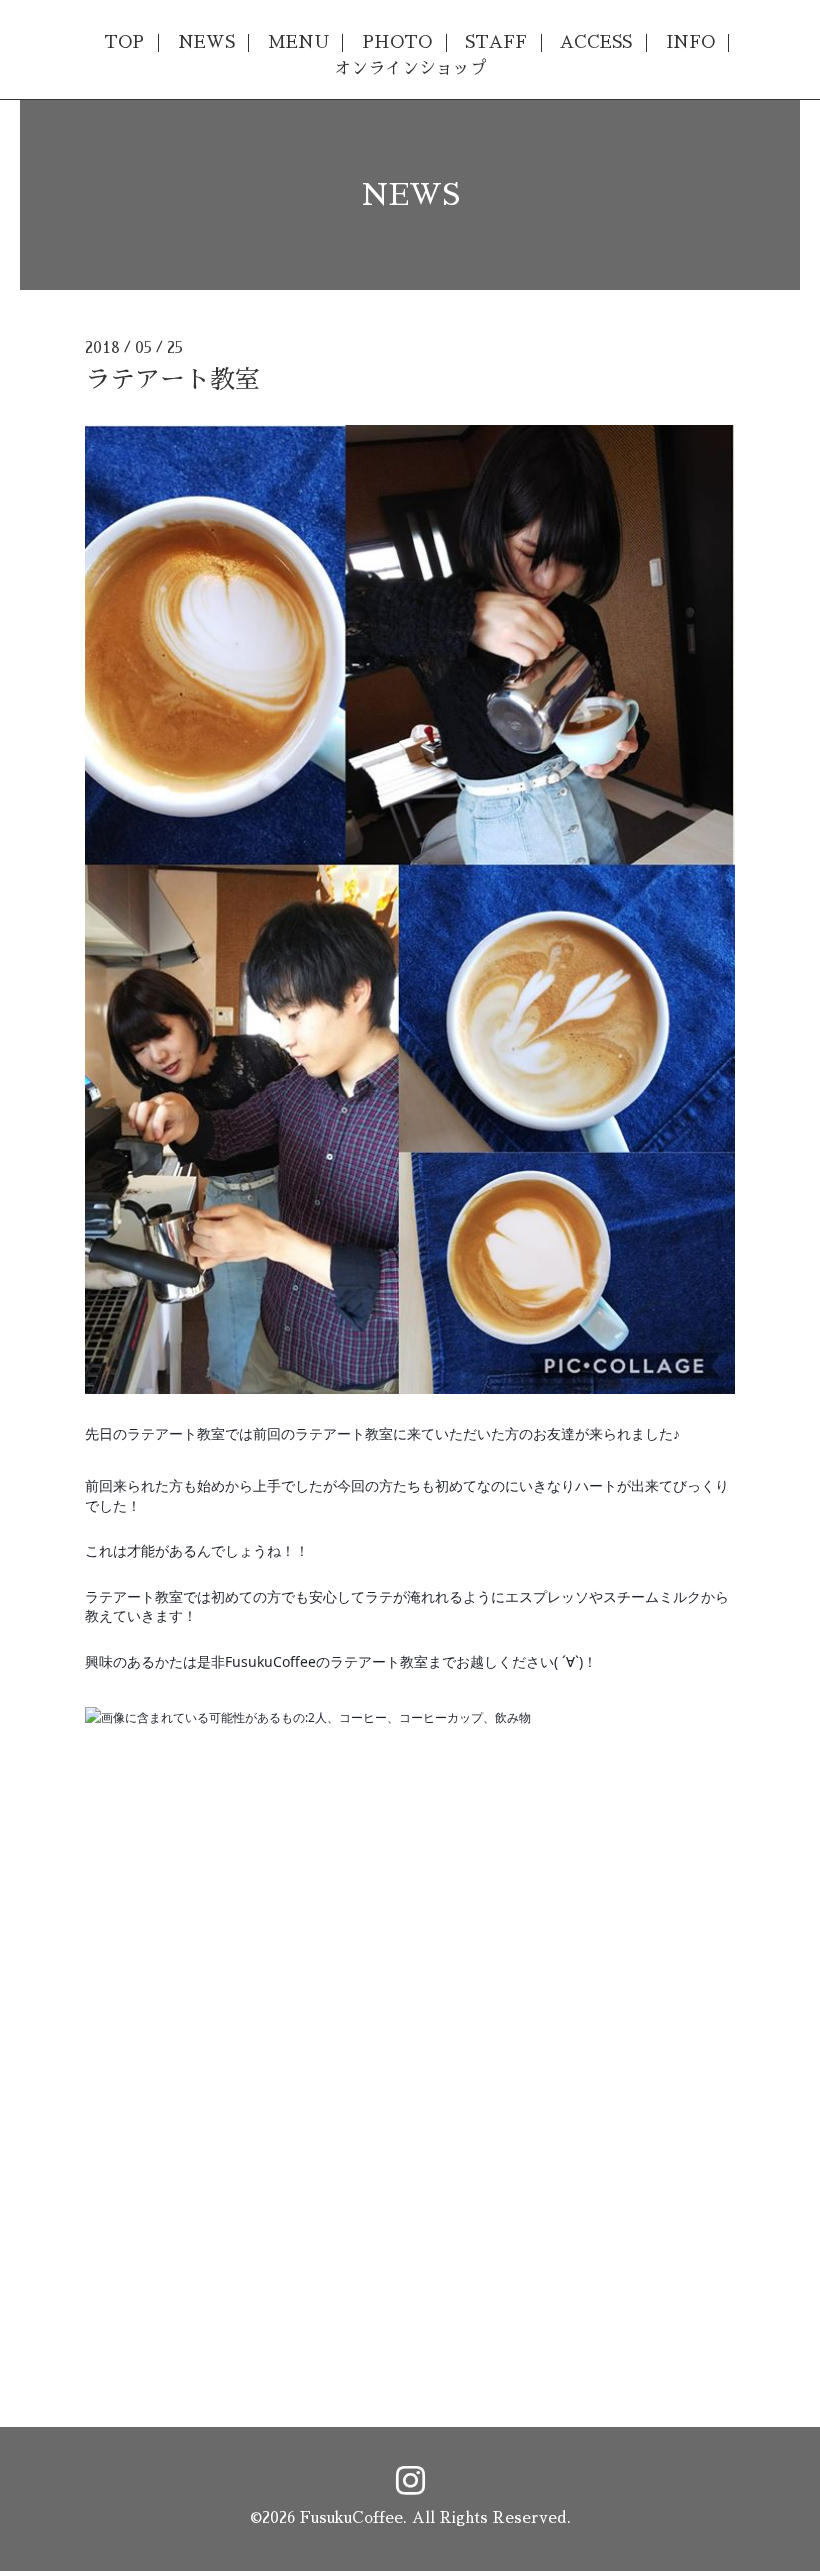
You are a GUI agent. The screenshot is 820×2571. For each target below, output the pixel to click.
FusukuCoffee (351, 2517)
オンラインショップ (410, 68)
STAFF (496, 42)
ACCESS (596, 42)
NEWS (206, 42)
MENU (298, 42)
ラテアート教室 (172, 379)
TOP (124, 42)
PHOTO (397, 42)
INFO (690, 42)
